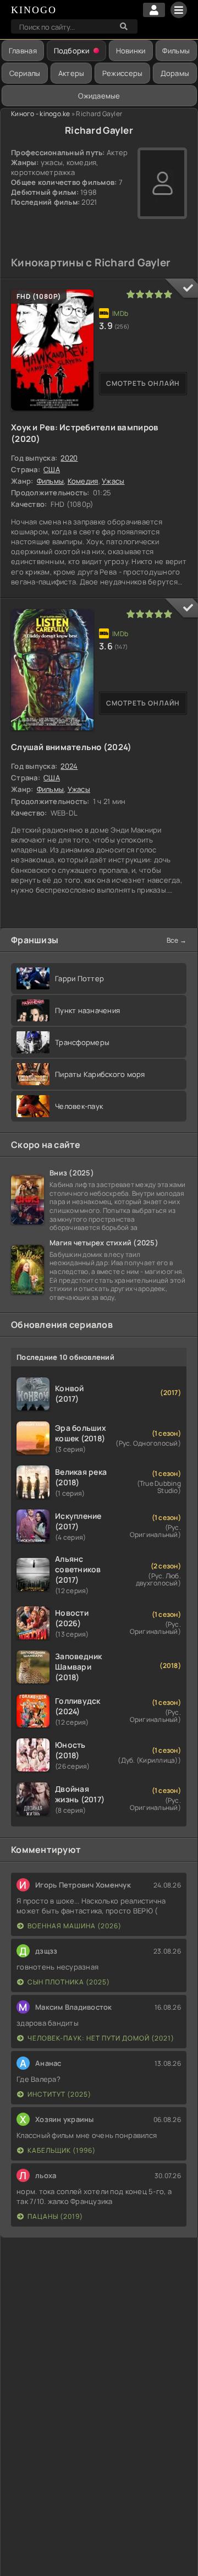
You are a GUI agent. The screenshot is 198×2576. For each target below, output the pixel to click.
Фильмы (176, 51)
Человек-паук (79, 1106)
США (52, 469)
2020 (69, 458)
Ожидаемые (99, 96)
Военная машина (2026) (75, 1926)
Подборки (71, 51)
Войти (154, 10)
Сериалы (25, 73)
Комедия (83, 481)
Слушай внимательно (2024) (71, 747)
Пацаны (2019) (55, 2216)
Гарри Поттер (79, 978)
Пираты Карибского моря (100, 1074)
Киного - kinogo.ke (41, 114)
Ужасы (113, 481)
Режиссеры (122, 73)
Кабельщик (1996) (62, 2150)
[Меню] (179, 10)
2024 (69, 766)
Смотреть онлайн (143, 383)
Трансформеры (82, 1042)
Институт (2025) (59, 2094)
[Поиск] (124, 26)
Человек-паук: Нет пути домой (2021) (101, 2038)
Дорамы (175, 73)
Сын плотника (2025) (69, 1982)
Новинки (131, 51)
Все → (177, 940)
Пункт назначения (87, 1010)
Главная (23, 51)
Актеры (71, 73)
